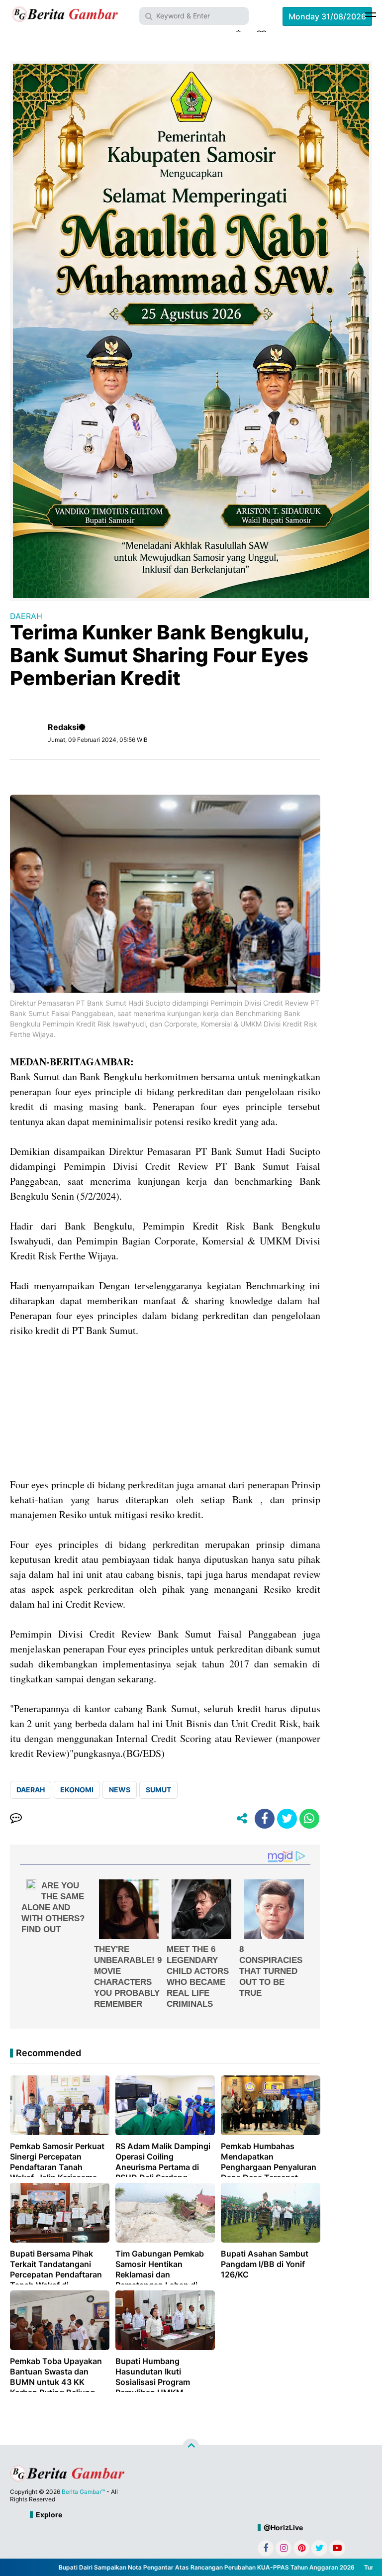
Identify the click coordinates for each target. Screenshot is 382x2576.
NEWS (120, 1790)
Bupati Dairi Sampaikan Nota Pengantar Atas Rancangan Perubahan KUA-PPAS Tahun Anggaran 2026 (180, 2567)
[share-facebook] (265, 1819)
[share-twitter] (287, 1819)
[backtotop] (191, 2447)
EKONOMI (77, 1790)
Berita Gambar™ (83, 2492)
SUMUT (158, 1790)
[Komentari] (16, 1819)
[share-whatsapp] (309, 1819)
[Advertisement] (165, 1408)
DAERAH (26, 616)
